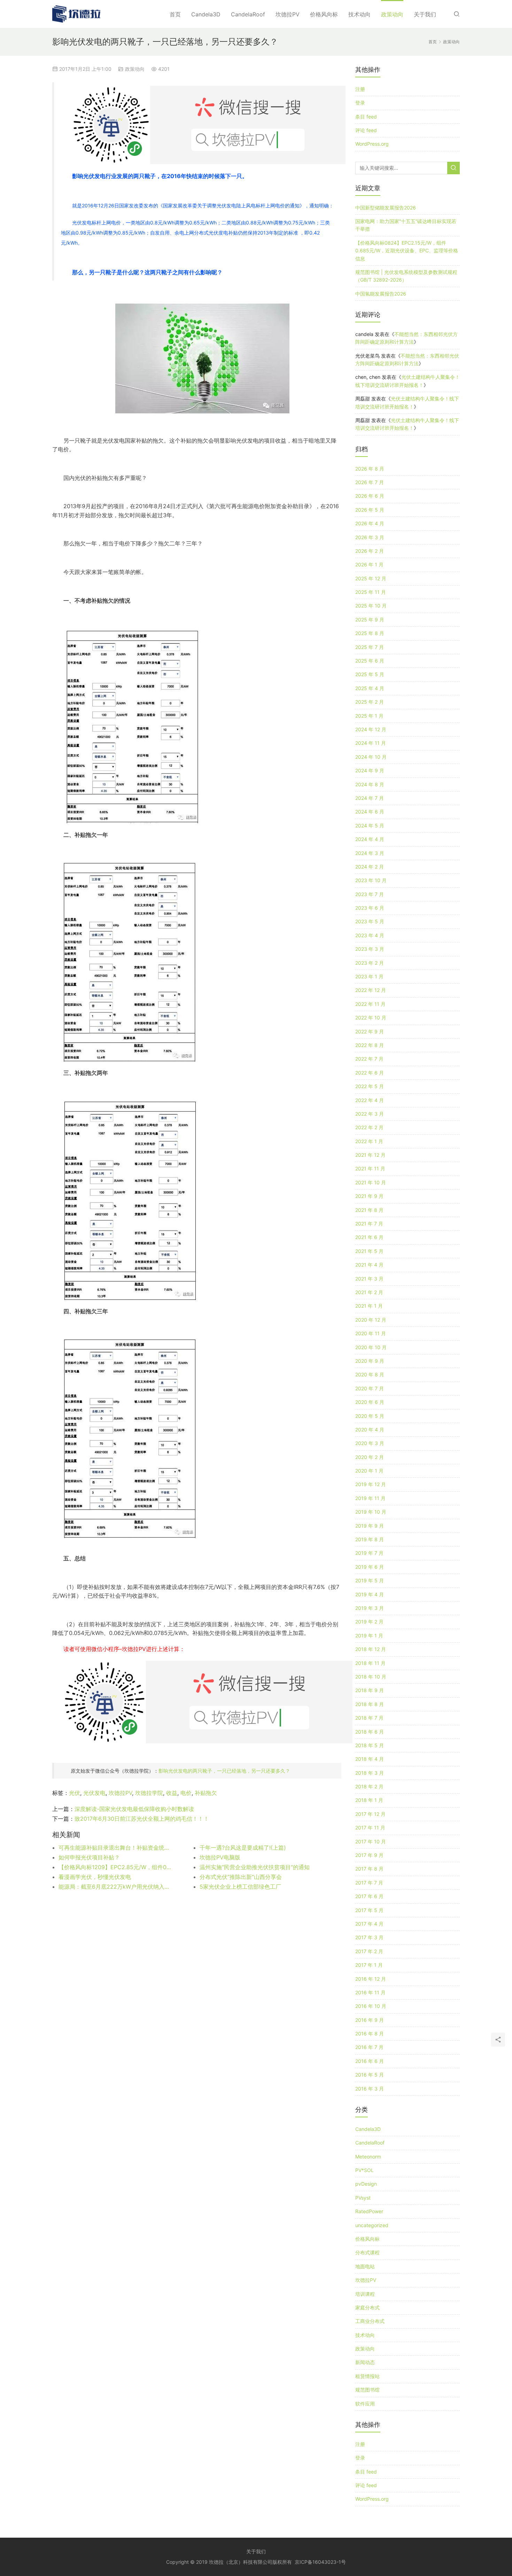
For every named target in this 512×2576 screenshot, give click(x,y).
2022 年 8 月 (370, 1045)
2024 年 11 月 (371, 743)
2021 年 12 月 (370, 1155)
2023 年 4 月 (370, 935)
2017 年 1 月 (369, 1965)
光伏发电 (94, 1793)
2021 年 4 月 (369, 1265)
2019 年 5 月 (370, 1580)
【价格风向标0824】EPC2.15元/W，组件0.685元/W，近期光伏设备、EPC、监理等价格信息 (407, 251)
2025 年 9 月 (370, 620)
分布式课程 (367, 2252)
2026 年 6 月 (370, 496)
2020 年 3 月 (370, 1443)
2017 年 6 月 (369, 1896)
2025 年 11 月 (371, 592)
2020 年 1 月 (369, 1471)
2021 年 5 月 (369, 1251)
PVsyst (363, 2198)
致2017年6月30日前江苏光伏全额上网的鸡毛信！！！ (142, 1819)
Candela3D (206, 14)
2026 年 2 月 (370, 551)
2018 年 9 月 (370, 1690)
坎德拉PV (288, 14)
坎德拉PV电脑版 (220, 1857)
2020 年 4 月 (370, 1430)
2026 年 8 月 (370, 469)
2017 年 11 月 (370, 1828)
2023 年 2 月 (370, 963)
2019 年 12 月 (371, 1484)
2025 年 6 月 (370, 661)
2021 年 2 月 (369, 1292)
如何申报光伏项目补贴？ (89, 1857)
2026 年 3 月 (370, 537)
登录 (360, 103)
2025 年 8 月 (370, 633)
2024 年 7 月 (370, 798)
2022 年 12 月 (371, 990)
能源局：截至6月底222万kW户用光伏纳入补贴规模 (115, 1887)
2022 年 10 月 (371, 1018)
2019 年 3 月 (370, 1608)
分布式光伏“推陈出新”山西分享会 (241, 1877)
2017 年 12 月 (370, 1814)
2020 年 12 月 (371, 1320)
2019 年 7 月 (369, 1553)
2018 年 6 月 (370, 1732)
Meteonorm (368, 2157)
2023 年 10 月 (371, 880)
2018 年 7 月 (369, 1718)
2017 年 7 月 (369, 1883)
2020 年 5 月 (370, 1416)
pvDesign (366, 2184)
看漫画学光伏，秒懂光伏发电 (95, 1877)
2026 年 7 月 (370, 482)
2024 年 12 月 (371, 729)
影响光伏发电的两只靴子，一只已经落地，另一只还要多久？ (224, 1771)
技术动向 (359, 14)
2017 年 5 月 (369, 1910)
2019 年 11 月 (370, 1498)
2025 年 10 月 (371, 606)
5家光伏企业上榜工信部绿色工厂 (240, 1887)
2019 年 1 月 (369, 1635)
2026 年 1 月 (369, 564)
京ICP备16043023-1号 (320, 2562)
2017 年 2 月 (369, 1951)
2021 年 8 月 (369, 1210)
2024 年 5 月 (370, 825)
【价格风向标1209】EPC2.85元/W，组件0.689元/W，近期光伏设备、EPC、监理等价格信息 (115, 1867)
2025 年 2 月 (370, 702)
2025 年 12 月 (371, 578)
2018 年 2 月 (369, 1786)
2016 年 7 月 (369, 2047)
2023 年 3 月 (370, 949)
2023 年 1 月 (369, 976)
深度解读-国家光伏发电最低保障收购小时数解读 (134, 1809)
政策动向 (392, 14)
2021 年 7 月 (369, 1224)
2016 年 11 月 (370, 1992)
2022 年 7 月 (369, 1059)
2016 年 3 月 (370, 2089)
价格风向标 (324, 14)
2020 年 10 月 (371, 1347)
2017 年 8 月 (369, 1869)
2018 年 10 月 (371, 1677)
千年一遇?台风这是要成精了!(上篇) (243, 1848)
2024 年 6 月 (370, 812)
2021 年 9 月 (369, 1196)
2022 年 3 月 (370, 1114)
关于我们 (425, 14)
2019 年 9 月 (370, 1526)
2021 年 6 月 (369, 1237)
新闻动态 (365, 2362)
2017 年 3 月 (369, 1937)
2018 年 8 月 (370, 1704)
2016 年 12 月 (371, 1979)
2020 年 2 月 (370, 1457)
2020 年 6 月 (370, 1402)
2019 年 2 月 (369, 1622)
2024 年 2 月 (370, 867)
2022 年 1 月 (369, 1141)
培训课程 (365, 2294)
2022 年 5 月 (370, 1086)
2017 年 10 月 (371, 1841)
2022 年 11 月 (370, 1004)
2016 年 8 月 (370, 2034)
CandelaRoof (248, 14)
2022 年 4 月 (370, 1100)
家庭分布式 (367, 2307)
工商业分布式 (370, 2321)
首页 (175, 14)
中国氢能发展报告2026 (381, 294)
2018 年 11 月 (370, 1663)
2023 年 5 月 (370, 921)
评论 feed (366, 130)
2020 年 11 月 (371, 1333)
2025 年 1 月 (369, 716)
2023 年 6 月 (370, 908)
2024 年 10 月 (371, 757)
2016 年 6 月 (370, 2061)
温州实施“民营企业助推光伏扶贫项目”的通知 (255, 1867)
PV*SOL (364, 2170)
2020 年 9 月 (370, 1361)
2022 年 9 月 (370, 1031)
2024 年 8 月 (370, 784)
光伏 (75, 1793)
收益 (172, 1793)
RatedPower (369, 2211)
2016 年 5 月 (370, 2075)
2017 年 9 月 (369, 1855)
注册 (360, 89)
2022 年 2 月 (369, 1127)
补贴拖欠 (206, 1793)
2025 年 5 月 (370, 674)
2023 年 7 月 (370, 894)
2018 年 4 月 (370, 1759)
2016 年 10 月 (371, 2006)
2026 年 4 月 (370, 523)
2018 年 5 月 (370, 1745)
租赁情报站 (367, 2376)
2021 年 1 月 (369, 1306)
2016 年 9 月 (370, 2020)
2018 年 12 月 (371, 1649)
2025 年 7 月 (370, 647)
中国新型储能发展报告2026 (386, 208)
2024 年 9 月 (370, 770)
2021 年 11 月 (370, 1168)
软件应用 (365, 2404)
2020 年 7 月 (370, 1388)
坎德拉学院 (149, 1793)
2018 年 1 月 (369, 1800)
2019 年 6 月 (370, 1567)
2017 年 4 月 (369, 1924)
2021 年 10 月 (371, 1182)
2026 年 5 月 (370, 510)
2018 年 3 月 (370, 1773)
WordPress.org (372, 144)
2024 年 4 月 (370, 839)
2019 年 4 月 (370, 1594)
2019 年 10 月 (371, 1512)
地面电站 (365, 2266)
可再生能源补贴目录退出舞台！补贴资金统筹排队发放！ (115, 1848)
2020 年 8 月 (370, 1374)
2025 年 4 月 (370, 688)
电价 (186, 1793)
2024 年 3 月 (370, 853)
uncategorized (372, 2225)
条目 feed (366, 117)
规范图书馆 (367, 2390)
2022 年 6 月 (370, 1073)
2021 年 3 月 (369, 1279)
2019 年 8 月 (370, 1539)
